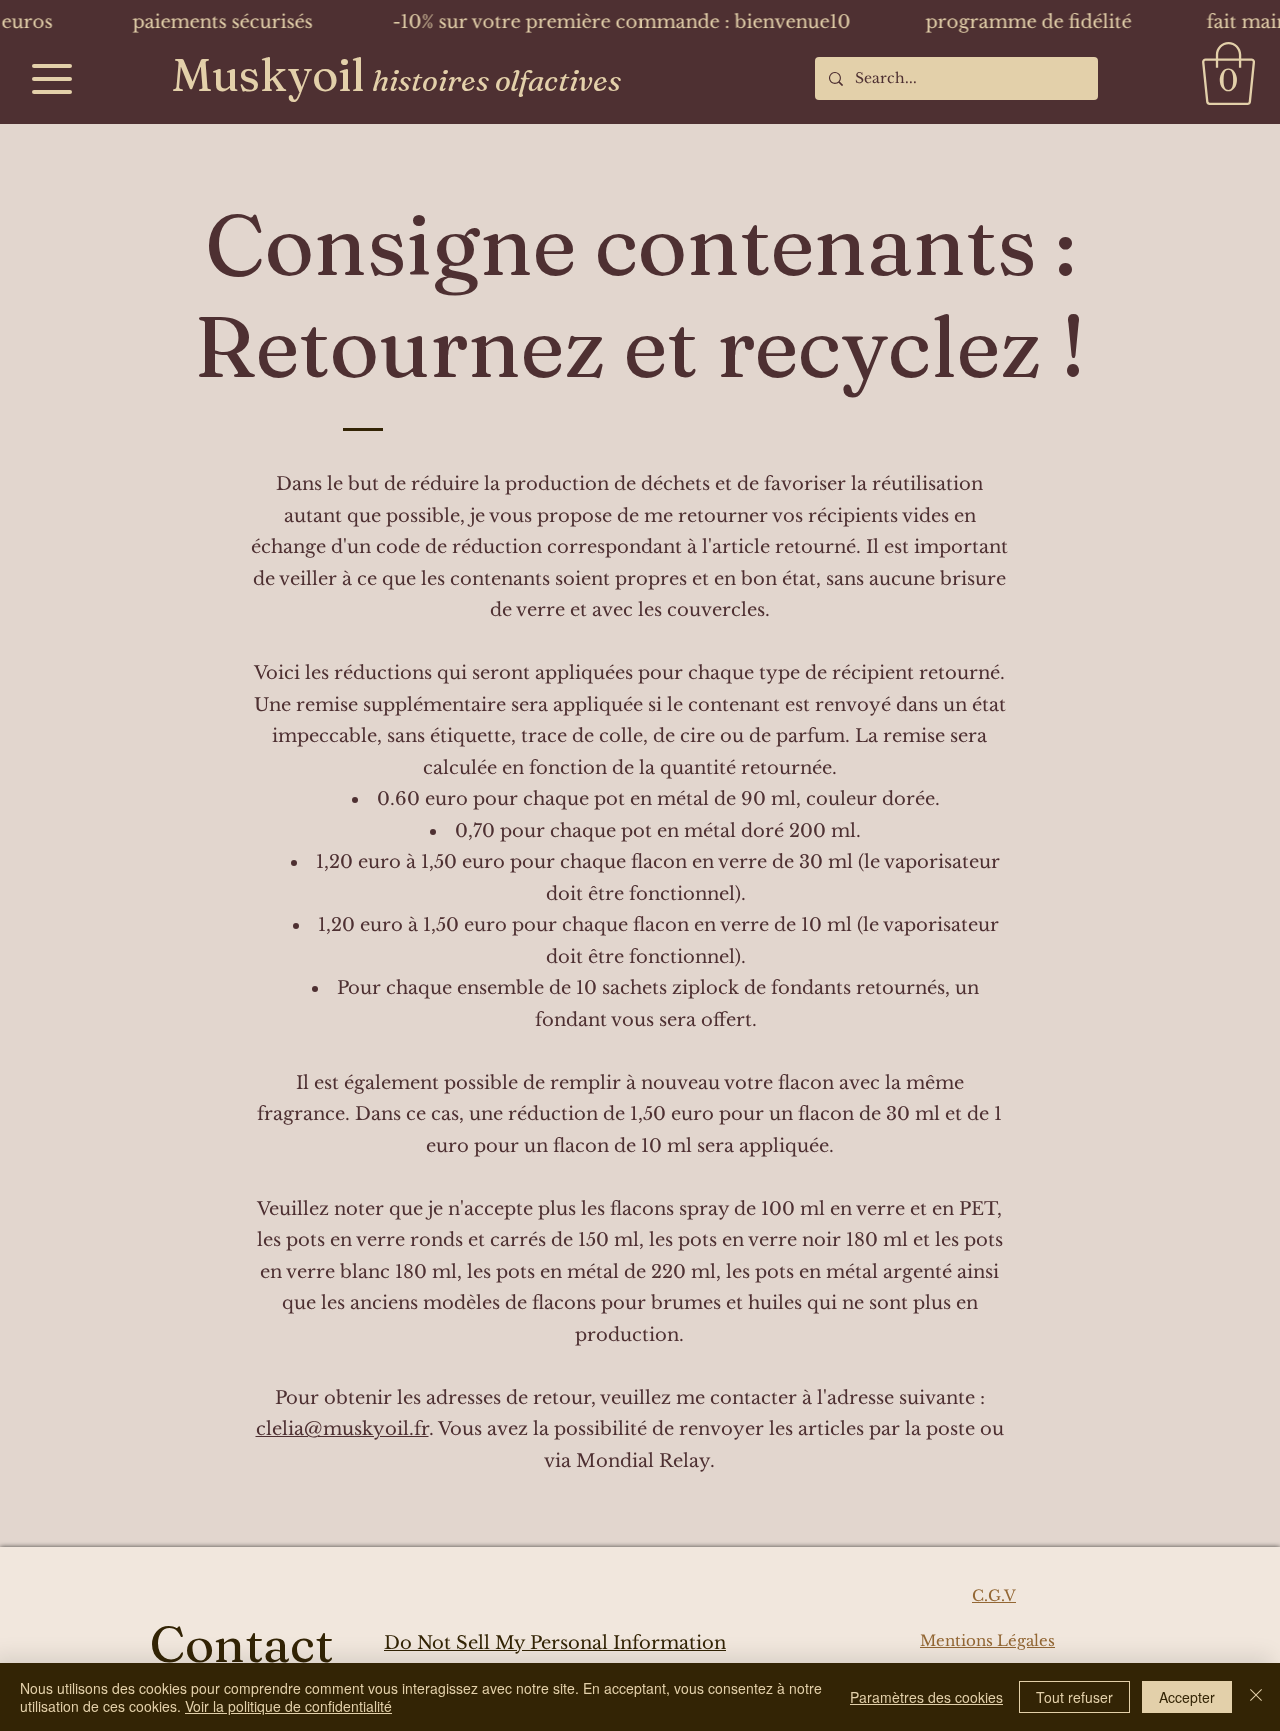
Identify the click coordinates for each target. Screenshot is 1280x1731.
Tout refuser (1074, 1697)
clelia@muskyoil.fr (342, 1429)
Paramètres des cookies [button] (926, 1697)
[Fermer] (1256, 1697)
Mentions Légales (987, 1640)
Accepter (1187, 1697)
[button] (1228, 73)
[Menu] (51, 78)
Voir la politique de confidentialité (288, 1706)
